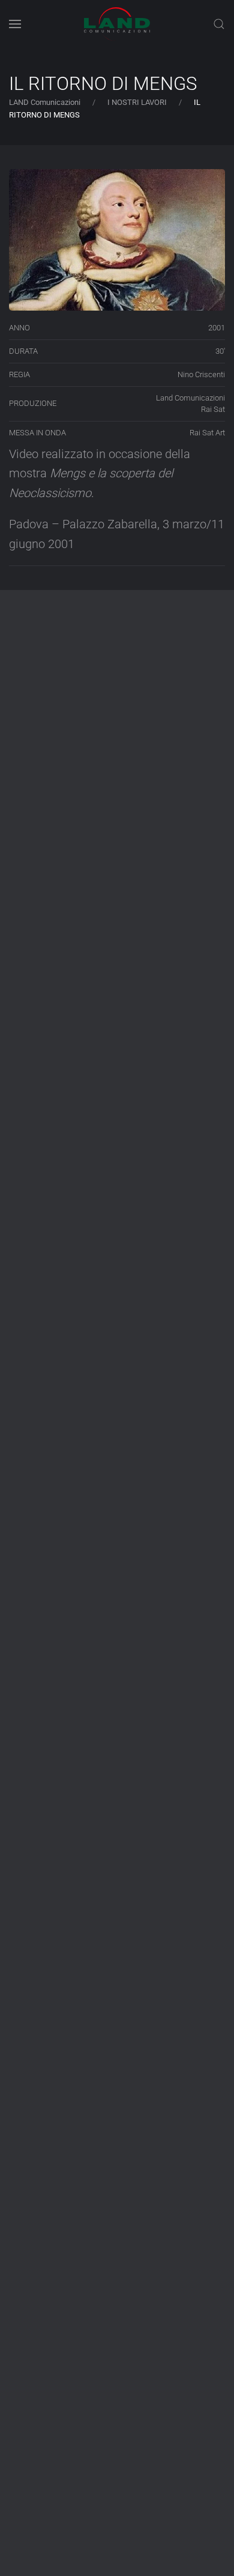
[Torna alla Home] (117, 24)
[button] (15, 24)
